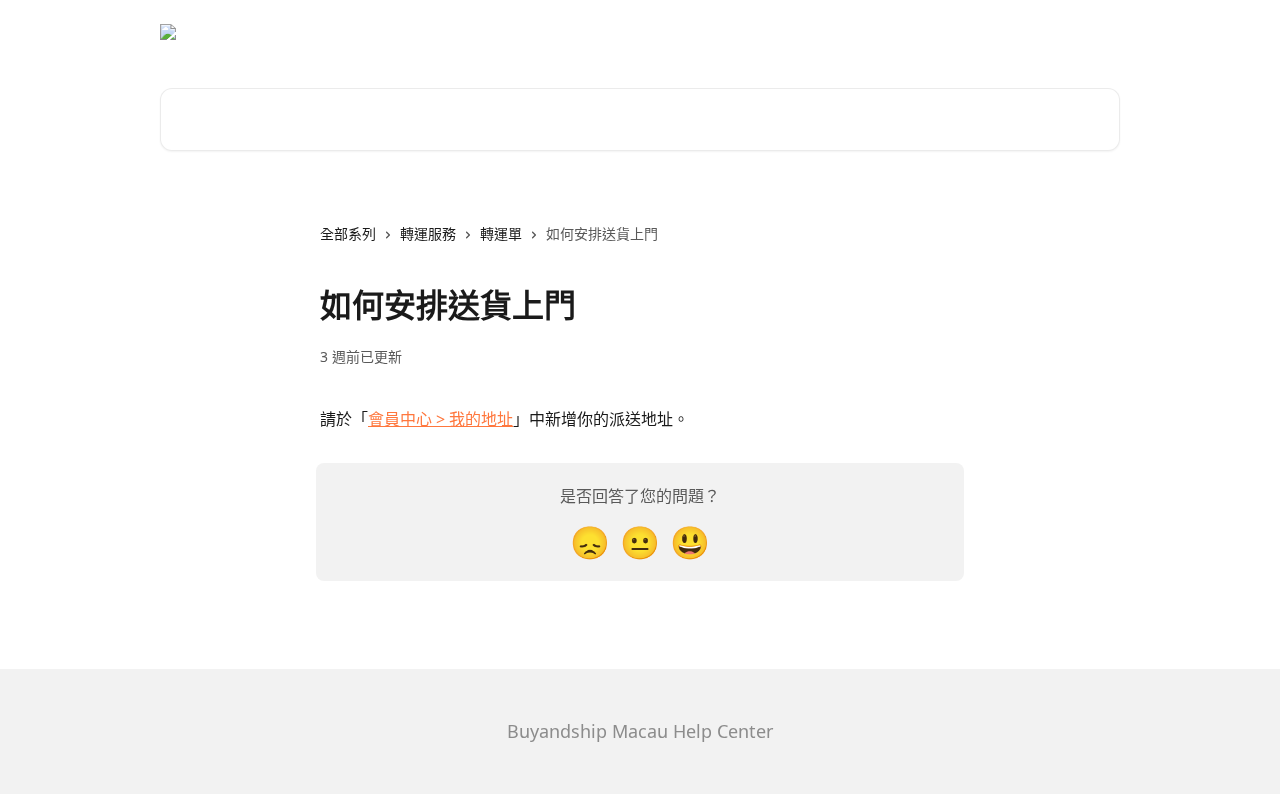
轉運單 (501, 233)
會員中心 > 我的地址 (440, 419)
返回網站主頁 (1066, 32)
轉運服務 (428, 233)
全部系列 (348, 233)
